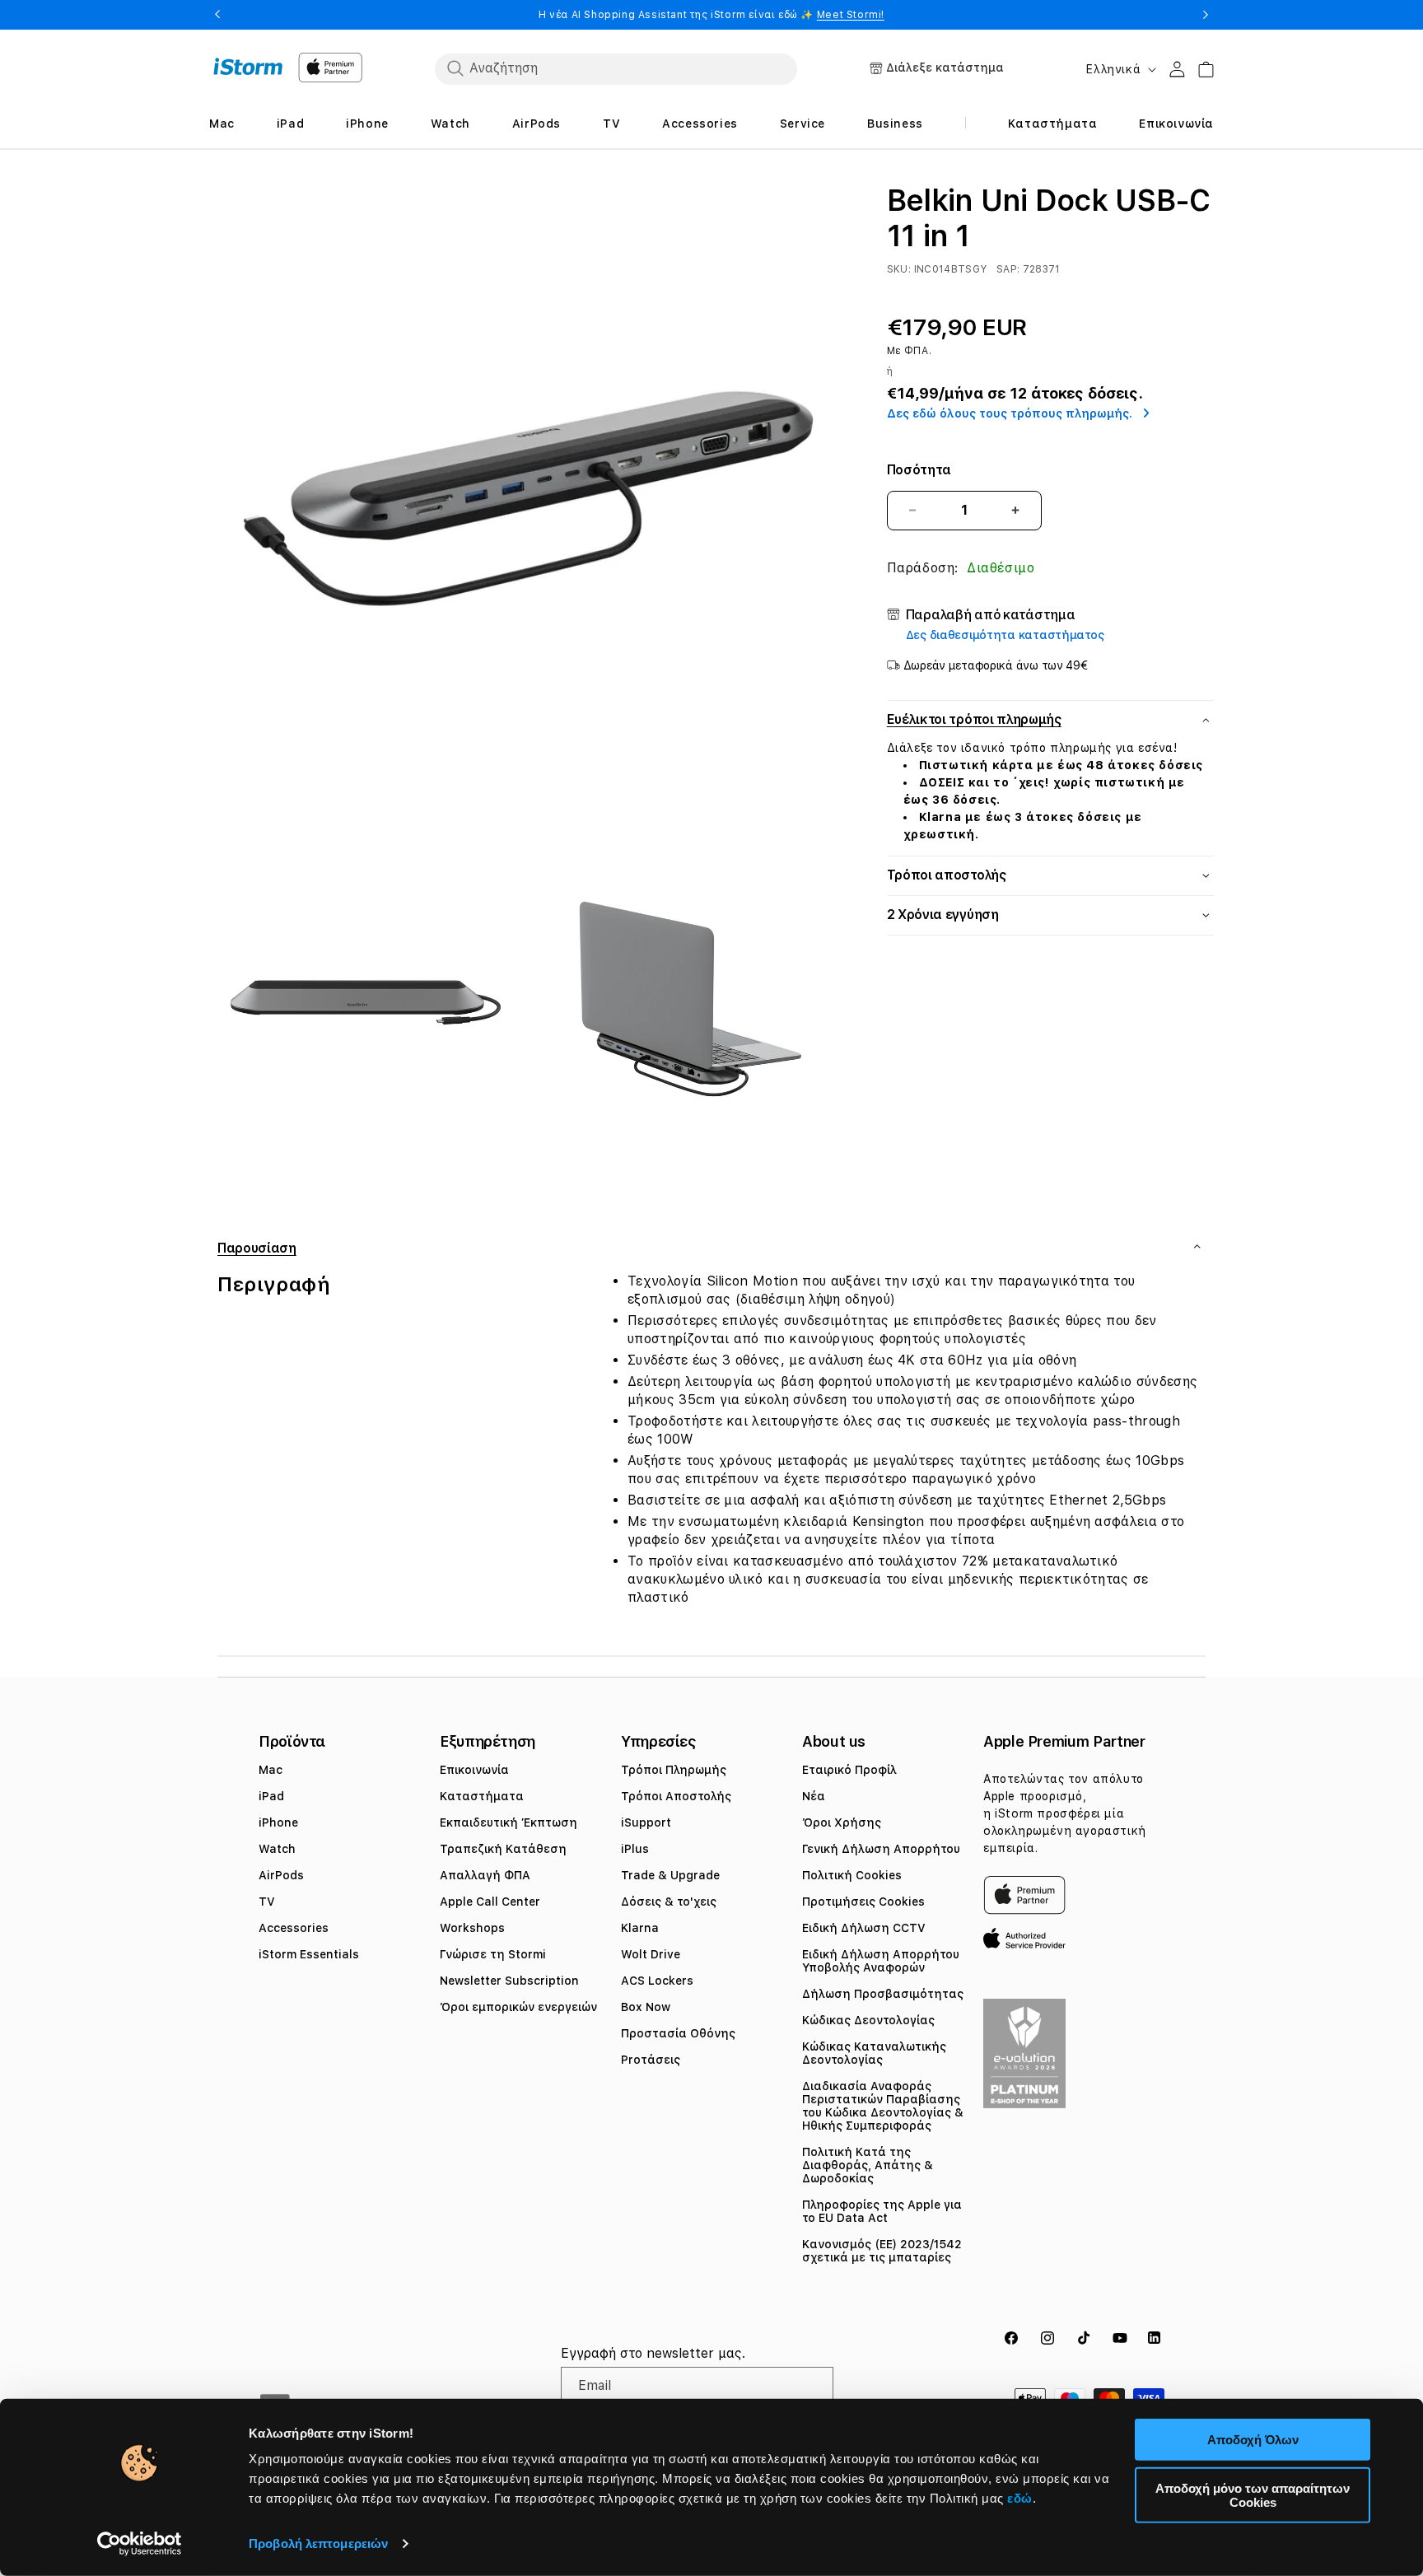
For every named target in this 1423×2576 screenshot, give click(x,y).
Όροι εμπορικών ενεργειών (518, 2007)
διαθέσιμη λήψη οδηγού (815, 1299)
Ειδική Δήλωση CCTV (864, 1928)
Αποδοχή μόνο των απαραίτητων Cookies (1253, 2494)
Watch (277, 1849)
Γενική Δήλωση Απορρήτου (881, 1849)
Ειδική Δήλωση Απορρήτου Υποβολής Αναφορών (881, 1961)
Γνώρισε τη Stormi (493, 1954)
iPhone (278, 1822)
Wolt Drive (651, 1954)
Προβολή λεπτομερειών (318, 2543)
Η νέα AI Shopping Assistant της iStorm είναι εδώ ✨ (711, 15)
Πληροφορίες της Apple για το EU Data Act (882, 2211)
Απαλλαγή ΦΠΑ (485, 1875)
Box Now (646, 2007)
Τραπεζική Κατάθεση (503, 1849)
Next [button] (1206, 15)
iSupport (646, 1822)
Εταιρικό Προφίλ (849, 1770)
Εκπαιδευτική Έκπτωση (509, 1822)
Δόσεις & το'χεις (669, 1902)
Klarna (640, 1928)
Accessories (294, 1928)
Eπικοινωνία (474, 1770)
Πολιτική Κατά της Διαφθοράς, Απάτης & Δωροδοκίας (868, 2165)
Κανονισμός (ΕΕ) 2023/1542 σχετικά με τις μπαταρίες (882, 2251)
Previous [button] (217, 15)
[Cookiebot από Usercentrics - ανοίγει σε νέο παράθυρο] (140, 2544)
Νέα (814, 1796)
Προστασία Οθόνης (678, 2033)
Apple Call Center (490, 1902)
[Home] (248, 67)
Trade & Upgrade (670, 1875)
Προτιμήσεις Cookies (863, 1902)
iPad (271, 1796)
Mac (271, 1770)
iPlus (635, 1849)
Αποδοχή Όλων (1253, 2440)
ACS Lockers (657, 1981)
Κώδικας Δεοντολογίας (868, 2020)
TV (267, 1902)
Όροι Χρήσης (842, 1822)
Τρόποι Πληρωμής (674, 1770)
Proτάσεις (651, 2060)
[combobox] (616, 68)
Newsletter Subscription (509, 1981)
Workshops (472, 1928)
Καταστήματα (482, 1796)
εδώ (1020, 2498)
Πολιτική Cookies (852, 1875)
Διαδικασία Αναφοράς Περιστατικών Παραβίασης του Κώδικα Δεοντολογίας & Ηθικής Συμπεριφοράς (883, 2106)
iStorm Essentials (309, 1954)
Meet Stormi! (851, 15)
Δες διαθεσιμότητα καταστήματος (1005, 635)
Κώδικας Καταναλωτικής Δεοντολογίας (874, 2053)
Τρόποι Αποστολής (676, 1796)
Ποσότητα (919, 470)
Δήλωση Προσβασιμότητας (883, 1994)
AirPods (281, 1875)
